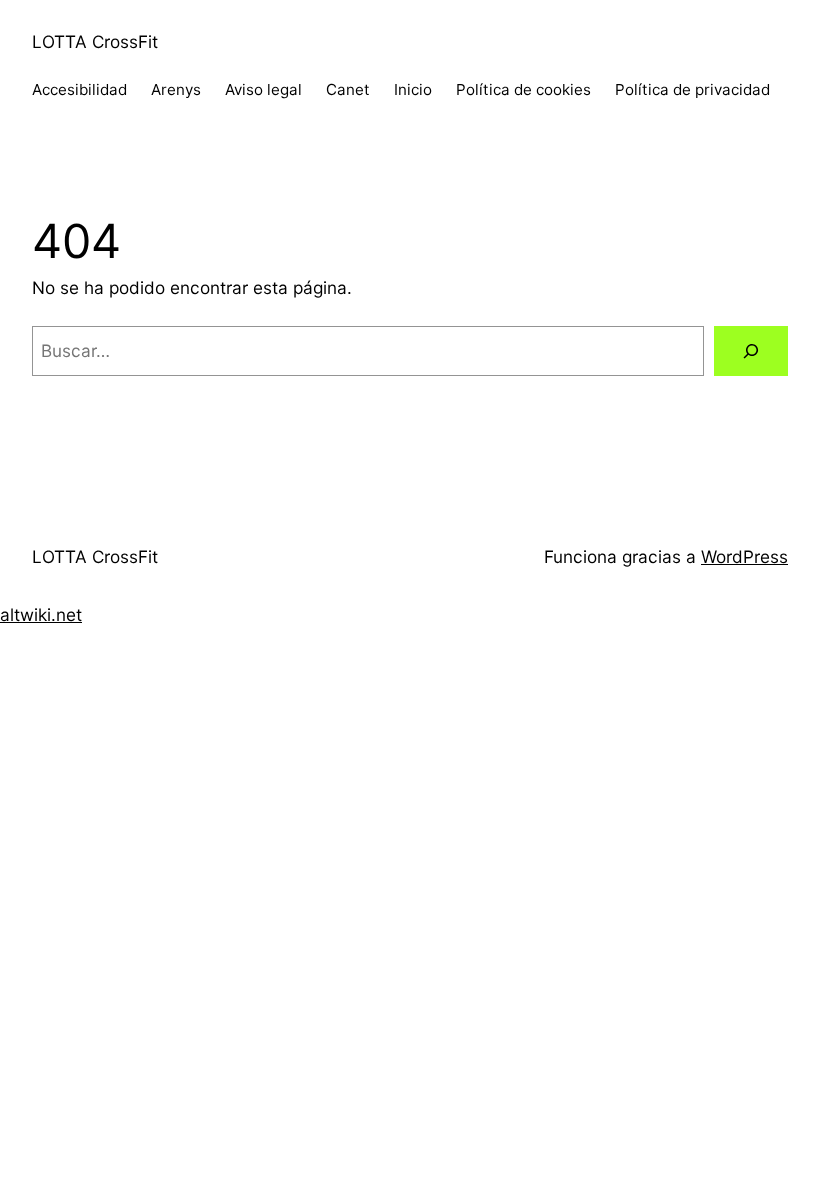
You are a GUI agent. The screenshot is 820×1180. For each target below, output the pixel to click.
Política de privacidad (692, 89)
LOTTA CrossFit (95, 41)
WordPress (744, 556)
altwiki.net (41, 614)
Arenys (176, 89)
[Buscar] (751, 351)
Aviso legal (263, 89)
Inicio (413, 89)
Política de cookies (523, 89)
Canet (348, 89)
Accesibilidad (79, 89)
